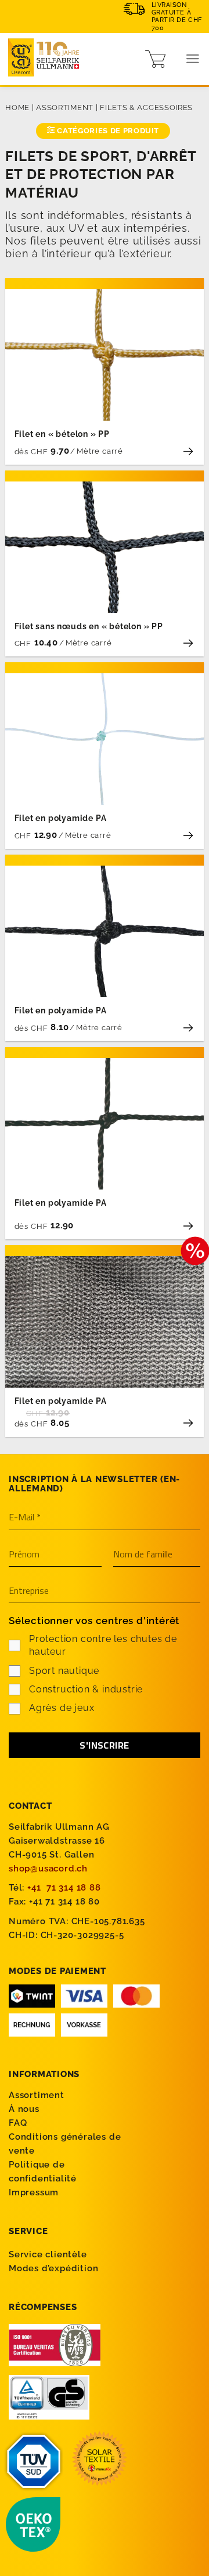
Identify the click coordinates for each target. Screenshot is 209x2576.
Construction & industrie (86, 1689)
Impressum (34, 2192)
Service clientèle (48, 2254)
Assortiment (65, 107)
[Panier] (155, 59)
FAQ (18, 2123)
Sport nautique (64, 1671)
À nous (24, 2109)
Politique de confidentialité (43, 2172)
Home (17, 107)
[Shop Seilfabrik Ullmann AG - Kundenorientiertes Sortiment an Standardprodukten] (46, 59)
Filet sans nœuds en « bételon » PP (89, 626)
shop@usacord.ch (48, 1869)
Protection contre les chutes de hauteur (103, 1645)
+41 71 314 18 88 (64, 1888)
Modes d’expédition (53, 2268)
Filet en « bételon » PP (62, 434)
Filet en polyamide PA (61, 818)
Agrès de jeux (62, 1708)
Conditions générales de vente (65, 2144)
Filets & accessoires (146, 107)
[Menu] (193, 59)
